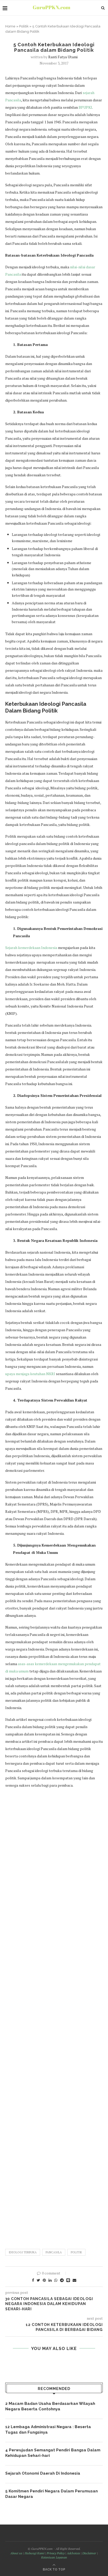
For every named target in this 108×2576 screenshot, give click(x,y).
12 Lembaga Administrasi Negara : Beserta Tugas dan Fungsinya (48, 2430)
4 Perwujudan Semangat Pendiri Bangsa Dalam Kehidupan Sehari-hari (53, 2453)
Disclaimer (89, 2553)
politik (76, 2252)
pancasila (54, 2252)
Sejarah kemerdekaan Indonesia (31, 948)
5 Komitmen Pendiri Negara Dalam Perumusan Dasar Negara (52, 2494)
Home (10, 26)
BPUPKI (85, 107)
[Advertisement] (54, 2016)
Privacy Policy (56, 2553)
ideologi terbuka (23, 2252)
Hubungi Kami (34, 2553)
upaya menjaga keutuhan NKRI (30, 1374)
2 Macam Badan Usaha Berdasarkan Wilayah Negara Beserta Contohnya (50, 2406)
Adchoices (73, 2553)
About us (16, 2553)
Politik (24, 26)
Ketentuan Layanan (54, 2557)
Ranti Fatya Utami (63, 57)
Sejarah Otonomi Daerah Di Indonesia (43, 2473)
